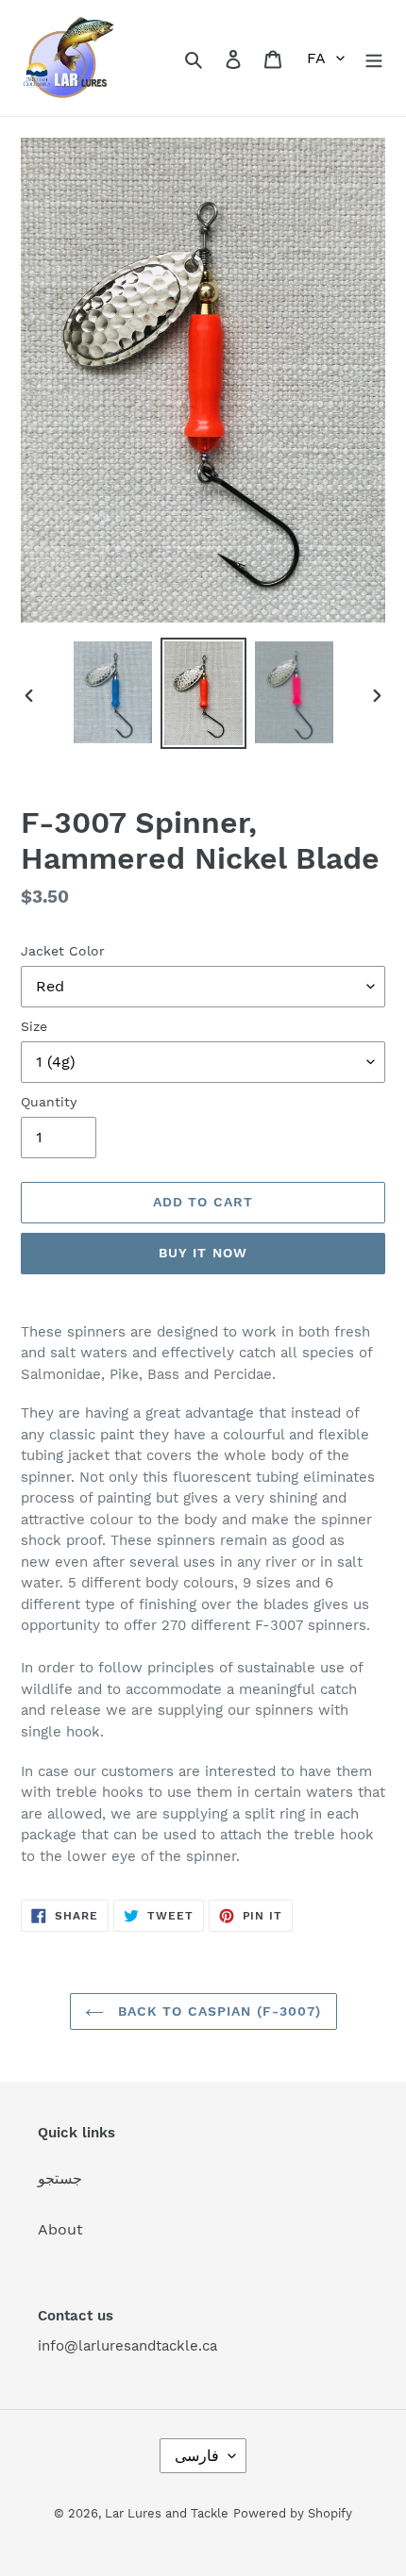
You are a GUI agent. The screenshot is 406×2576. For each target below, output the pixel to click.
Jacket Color (63, 951)
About (60, 2229)
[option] (113, 692)
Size (34, 1026)
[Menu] (374, 58)
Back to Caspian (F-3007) (218, 2011)
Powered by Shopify (293, 2513)
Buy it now (203, 1253)
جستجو (60, 2178)
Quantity (49, 1102)
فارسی (197, 2456)
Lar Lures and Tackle (167, 2513)
